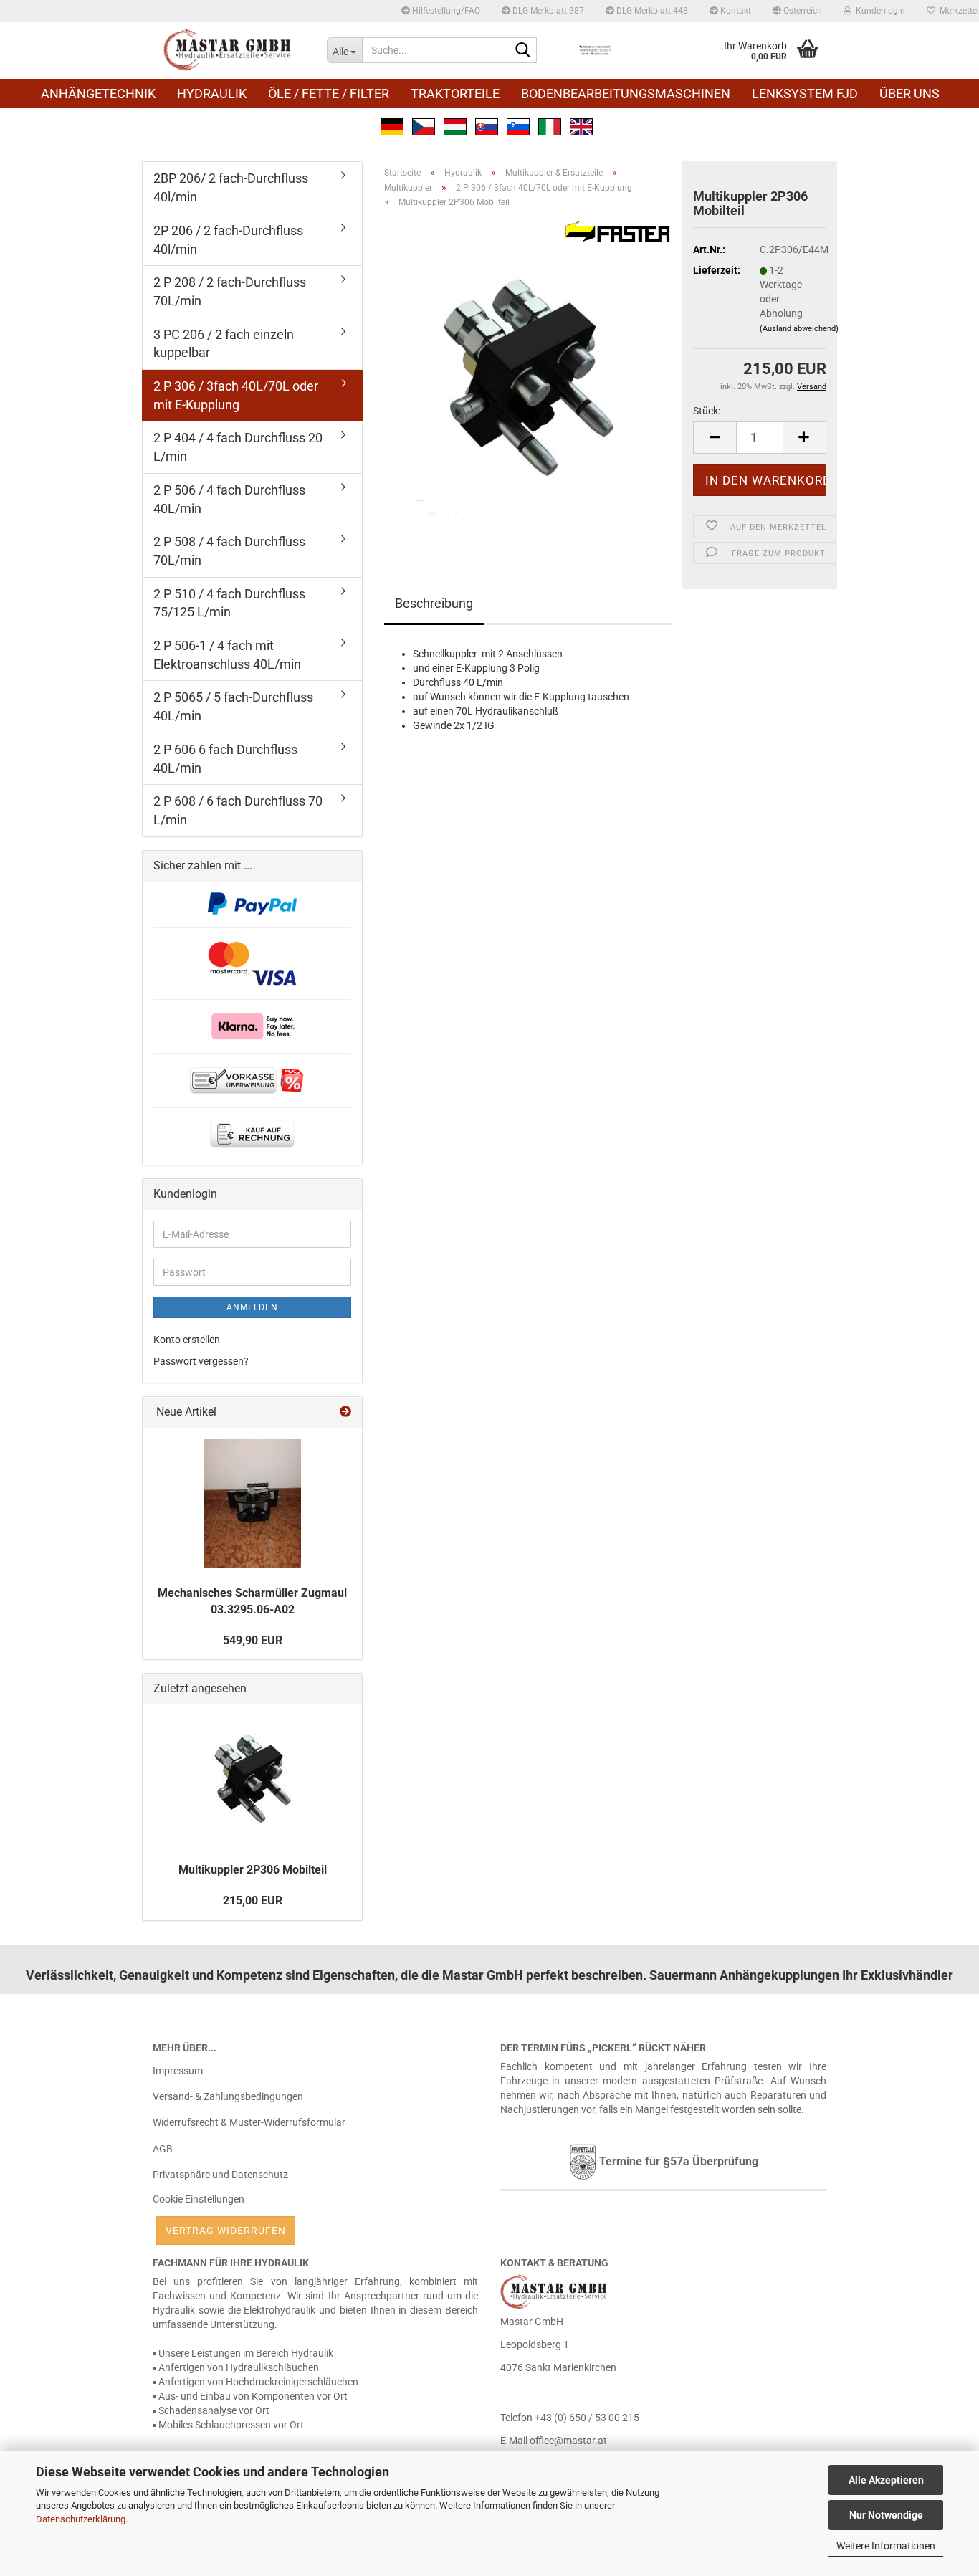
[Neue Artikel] (345, 1412)
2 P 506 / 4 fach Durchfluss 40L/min (229, 499)
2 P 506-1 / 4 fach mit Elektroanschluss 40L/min (227, 655)
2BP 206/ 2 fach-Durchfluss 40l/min (231, 187)
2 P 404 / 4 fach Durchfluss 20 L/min (238, 447)
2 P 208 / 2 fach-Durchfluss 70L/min (230, 291)
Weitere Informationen (886, 2546)
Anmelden (252, 1307)
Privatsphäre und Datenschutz (220, 2175)
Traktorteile (455, 94)
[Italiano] (550, 125)
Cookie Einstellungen (199, 2199)
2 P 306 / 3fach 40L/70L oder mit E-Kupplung (236, 395)
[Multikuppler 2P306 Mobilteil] (528, 380)
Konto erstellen (187, 1340)
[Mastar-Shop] (229, 50)
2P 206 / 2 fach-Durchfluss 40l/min (228, 240)
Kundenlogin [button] (878, 11)
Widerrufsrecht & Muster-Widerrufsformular (249, 2122)
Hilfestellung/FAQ (445, 11)
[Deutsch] (392, 125)
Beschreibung (434, 603)
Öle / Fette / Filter (329, 94)
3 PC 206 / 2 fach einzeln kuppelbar (224, 344)
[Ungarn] (455, 125)
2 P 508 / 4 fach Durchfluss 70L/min (229, 551)
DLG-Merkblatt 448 (651, 11)
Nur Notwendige (886, 2515)
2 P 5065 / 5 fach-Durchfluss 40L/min (233, 706)
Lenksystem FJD (805, 94)
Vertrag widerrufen (226, 2231)
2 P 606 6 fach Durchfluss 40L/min (225, 759)
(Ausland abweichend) (799, 329)
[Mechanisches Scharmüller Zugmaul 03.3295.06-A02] (253, 1503)
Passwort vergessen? (201, 1361)
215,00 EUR (253, 1900)
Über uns (909, 94)
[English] (581, 125)
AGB (163, 2149)
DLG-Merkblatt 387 (547, 11)
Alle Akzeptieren (886, 2480)
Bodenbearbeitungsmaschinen (626, 94)
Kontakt (735, 11)
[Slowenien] (518, 125)
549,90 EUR (253, 1640)
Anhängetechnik (98, 94)
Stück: (707, 411)
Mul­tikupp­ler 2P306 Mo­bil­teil (253, 1870)
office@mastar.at (568, 2441)
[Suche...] (523, 51)
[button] (797, 11)
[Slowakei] (487, 125)
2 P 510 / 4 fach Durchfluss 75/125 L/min (229, 603)
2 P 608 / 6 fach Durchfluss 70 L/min (238, 810)
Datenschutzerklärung (81, 2519)
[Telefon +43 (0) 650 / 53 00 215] (595, 50)
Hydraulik (212, 94)
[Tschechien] (424, 125)
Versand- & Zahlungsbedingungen (228, 2096)
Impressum (178, 2071)
